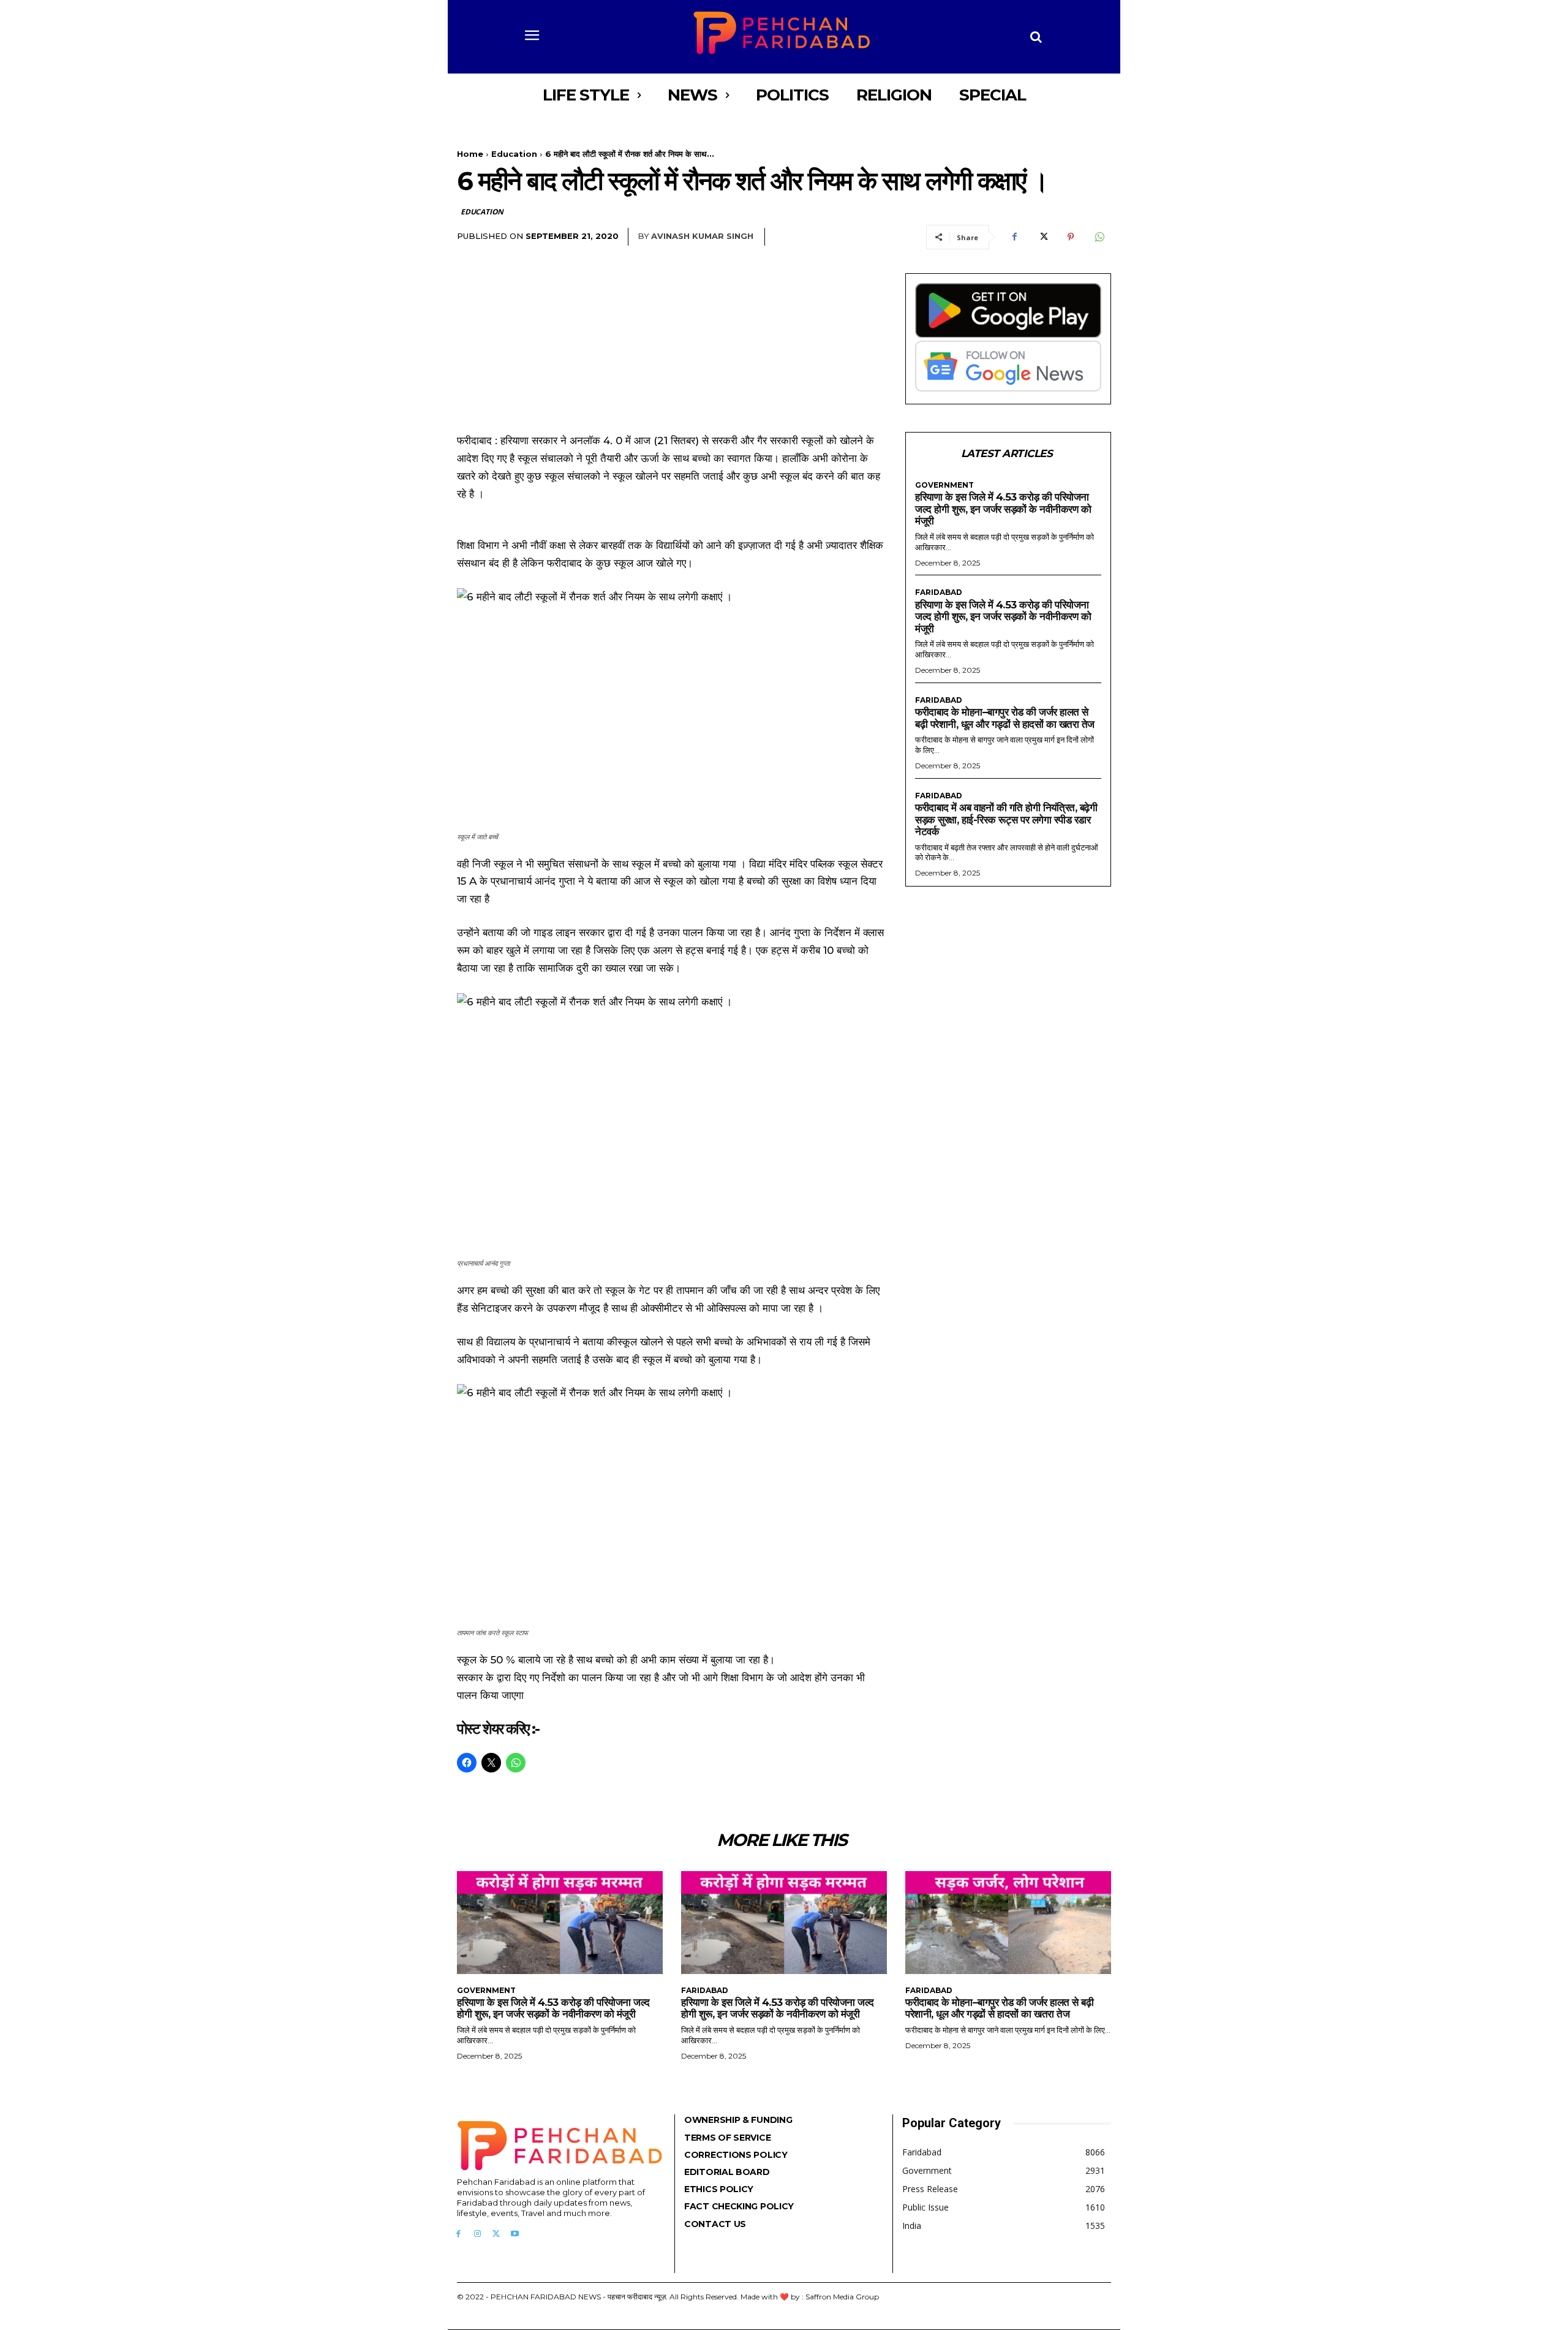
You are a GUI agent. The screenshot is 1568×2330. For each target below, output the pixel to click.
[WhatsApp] (1099, 237)
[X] (1042, 237)
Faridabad (939, 592)
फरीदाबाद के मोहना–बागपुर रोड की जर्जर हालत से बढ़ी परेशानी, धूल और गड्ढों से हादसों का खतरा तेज (1005, 718)
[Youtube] (515, 2234)
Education (514, 154)
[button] (1036, 37)
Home (470, 154)
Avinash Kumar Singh (702, 236)
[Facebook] (1014, 237)
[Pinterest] (1071, 237)
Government (944, 485)
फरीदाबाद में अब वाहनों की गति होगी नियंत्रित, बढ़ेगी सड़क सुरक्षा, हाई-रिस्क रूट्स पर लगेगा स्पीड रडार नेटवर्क (1006, 819)
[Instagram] (477, 2234)
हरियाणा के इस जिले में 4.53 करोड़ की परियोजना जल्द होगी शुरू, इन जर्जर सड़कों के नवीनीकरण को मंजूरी (1003, 509)
